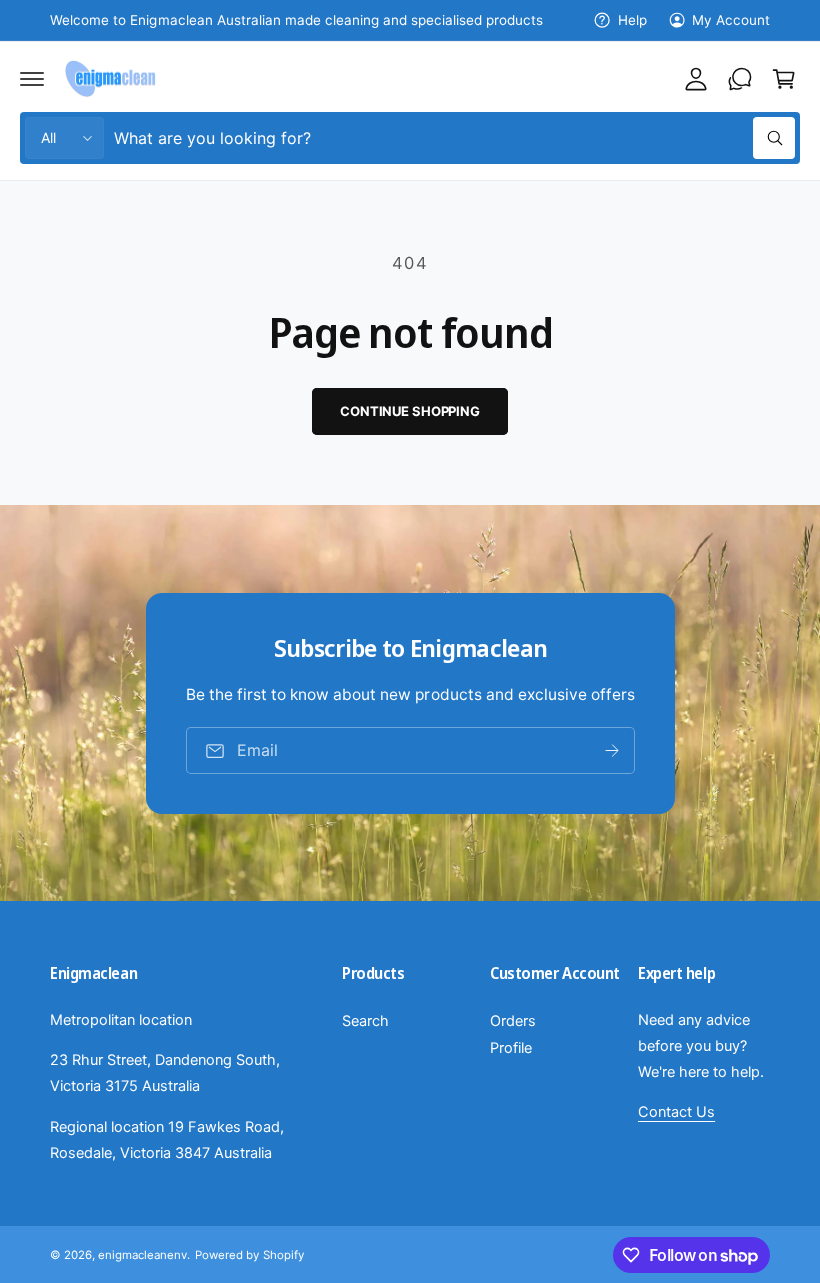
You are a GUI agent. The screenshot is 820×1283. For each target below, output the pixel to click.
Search (365, 1021)
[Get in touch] (740, 79)
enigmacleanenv (142, 1255)
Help (632, 20)
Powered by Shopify (249, 1255)
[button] (32, 79)
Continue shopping (410, 411)
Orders (513, 1021)
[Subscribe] (611, 750)
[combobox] (454, 138)
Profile (511, 1048)
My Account (731, 20)
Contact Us (676, 1112)
